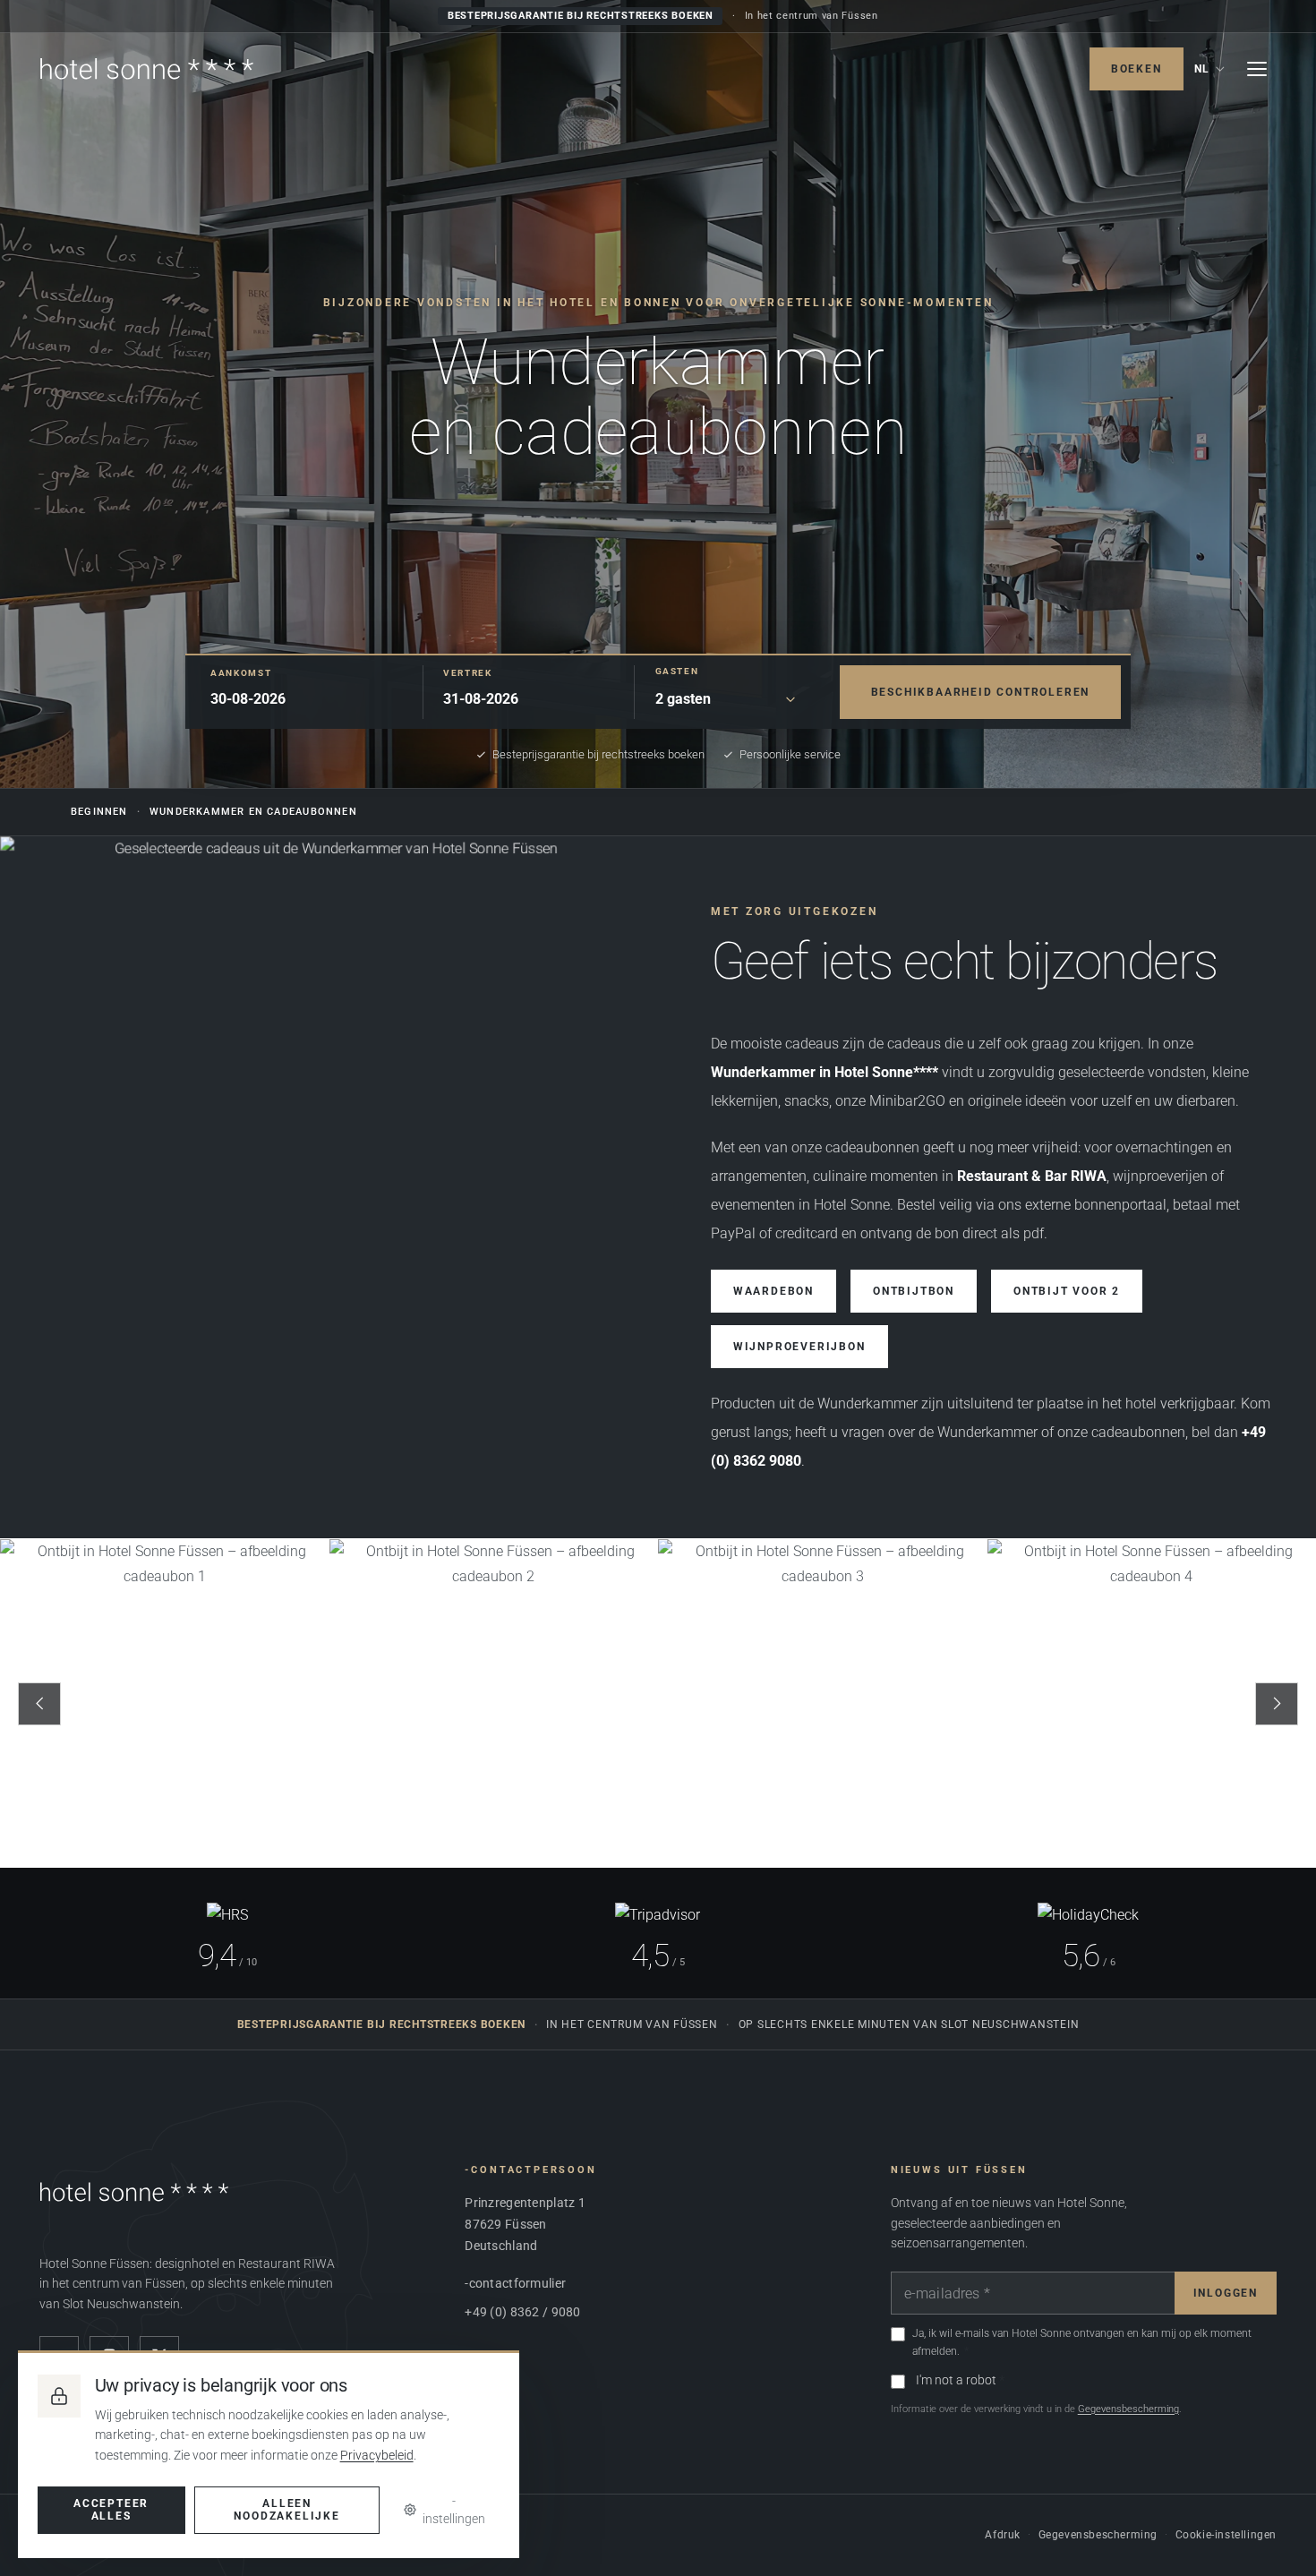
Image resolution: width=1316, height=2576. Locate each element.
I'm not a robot (956, 2380)
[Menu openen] (1257, 69)
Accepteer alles (111, 2510)
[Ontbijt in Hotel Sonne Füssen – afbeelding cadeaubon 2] (494, 1704)
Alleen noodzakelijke (286, 2510)
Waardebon (773, 1292)
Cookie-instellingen (1226, 2535)
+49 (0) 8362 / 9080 (522, 2312)
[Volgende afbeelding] (1277, 1704)
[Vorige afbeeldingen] (39, 1704)
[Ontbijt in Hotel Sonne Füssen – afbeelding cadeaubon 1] (165, 1704)
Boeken (1137, 69)
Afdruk (1003, 2535)
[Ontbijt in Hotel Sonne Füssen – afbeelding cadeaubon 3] (823, 1704)
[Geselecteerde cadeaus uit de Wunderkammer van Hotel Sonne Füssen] (329, 1188)
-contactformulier (515, 2283)
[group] (658, 1704)
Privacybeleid (377, 2455)
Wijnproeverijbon (799, 1348)
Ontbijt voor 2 (1067, 1292)
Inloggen (1226, 2293)
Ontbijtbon (914, 1292)
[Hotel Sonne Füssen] (147, 69)
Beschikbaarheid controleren (981, 691)
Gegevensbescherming (1128, 2409)
